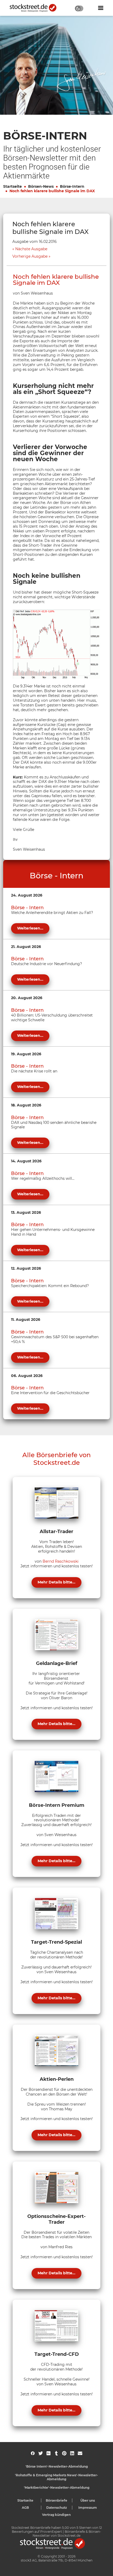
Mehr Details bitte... (56, 1582)
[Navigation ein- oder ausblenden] (101, 8)
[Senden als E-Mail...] (80, 2453)
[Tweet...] (41, 2453)
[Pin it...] (64, 2453)
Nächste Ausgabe (31, 249)
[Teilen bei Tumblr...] (56, 2453)
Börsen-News (41, 186)
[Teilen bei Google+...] (48, 2453)
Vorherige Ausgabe (30, 256)
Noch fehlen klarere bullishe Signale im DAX (52, 191)
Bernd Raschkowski (61, 1561)
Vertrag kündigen (56, 2515)
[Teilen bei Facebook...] (33, 2453)
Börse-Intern (72, 186)
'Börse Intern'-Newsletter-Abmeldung (57, 2466)
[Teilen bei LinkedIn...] (72, 2453)
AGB (25, 2508)
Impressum (88, 2508)
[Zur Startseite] (36, 8)
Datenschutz (57, 2508)
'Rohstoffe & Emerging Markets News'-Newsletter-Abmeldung (56, 2477)
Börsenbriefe (56, 2500)
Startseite (12, 186)
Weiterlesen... (30, 928)
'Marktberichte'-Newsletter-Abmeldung (57, 2488)
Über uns (88, 2500)
